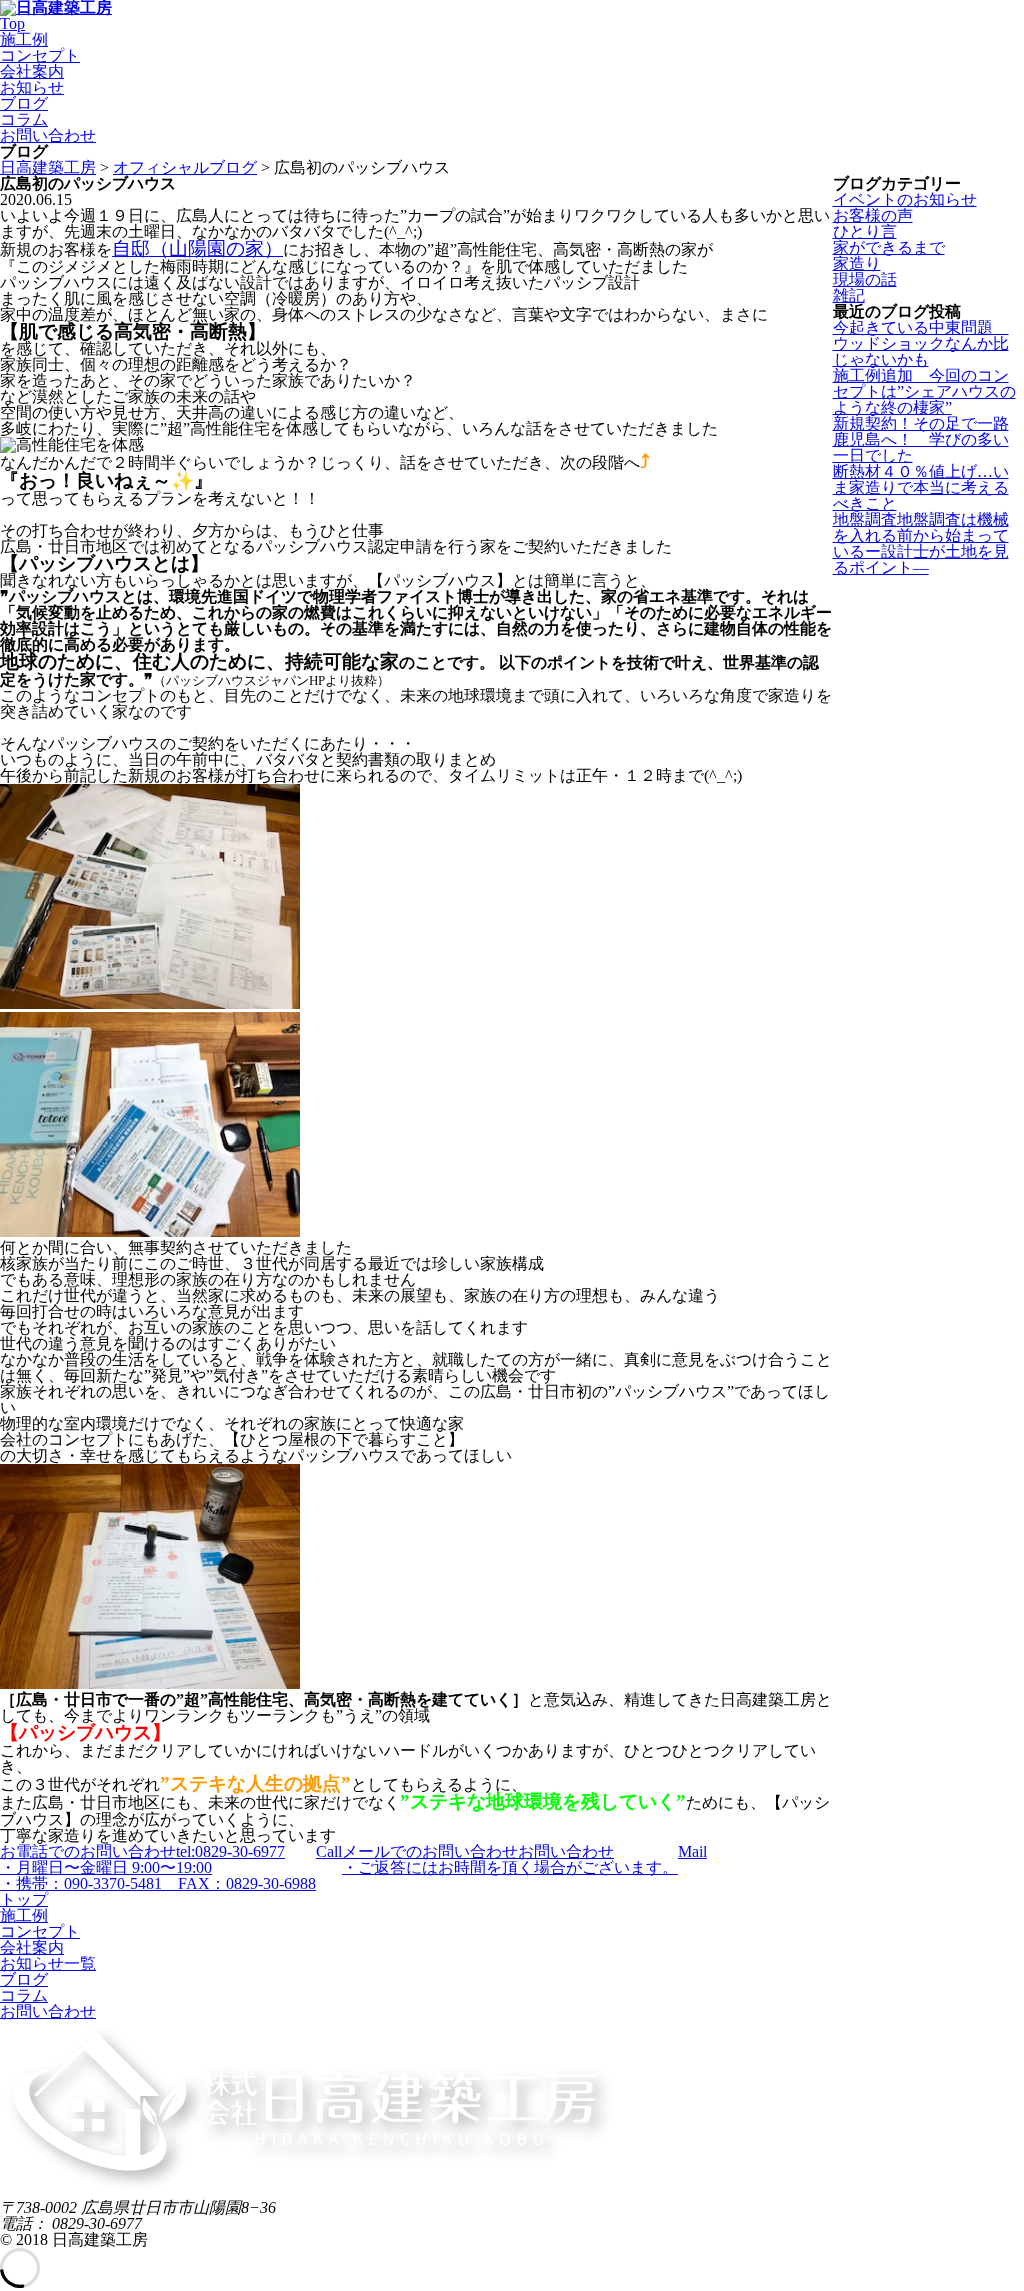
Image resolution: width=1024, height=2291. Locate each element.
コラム (24, 119)
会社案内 (32, 71)
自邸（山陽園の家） (197, 248)
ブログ (24, 103)
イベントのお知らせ (905, 199)
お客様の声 (873, 215)
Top (12, 23)
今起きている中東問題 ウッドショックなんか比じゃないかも (921, 343)
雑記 (849, 295)
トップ (24, 1899)
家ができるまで (889, 247)
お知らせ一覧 (48, 1963)
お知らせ (32, 87)
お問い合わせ (48, 135)
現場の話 (865, 279)
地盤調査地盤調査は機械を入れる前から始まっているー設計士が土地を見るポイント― (921, 543)
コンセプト (40, 55)
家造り (857, 263)
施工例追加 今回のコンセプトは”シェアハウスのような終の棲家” (924, 391)
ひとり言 (865, 231)
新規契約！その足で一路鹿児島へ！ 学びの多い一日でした (921, 439)
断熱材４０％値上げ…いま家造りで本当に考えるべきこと (921, 487)
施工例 (24, 39)
